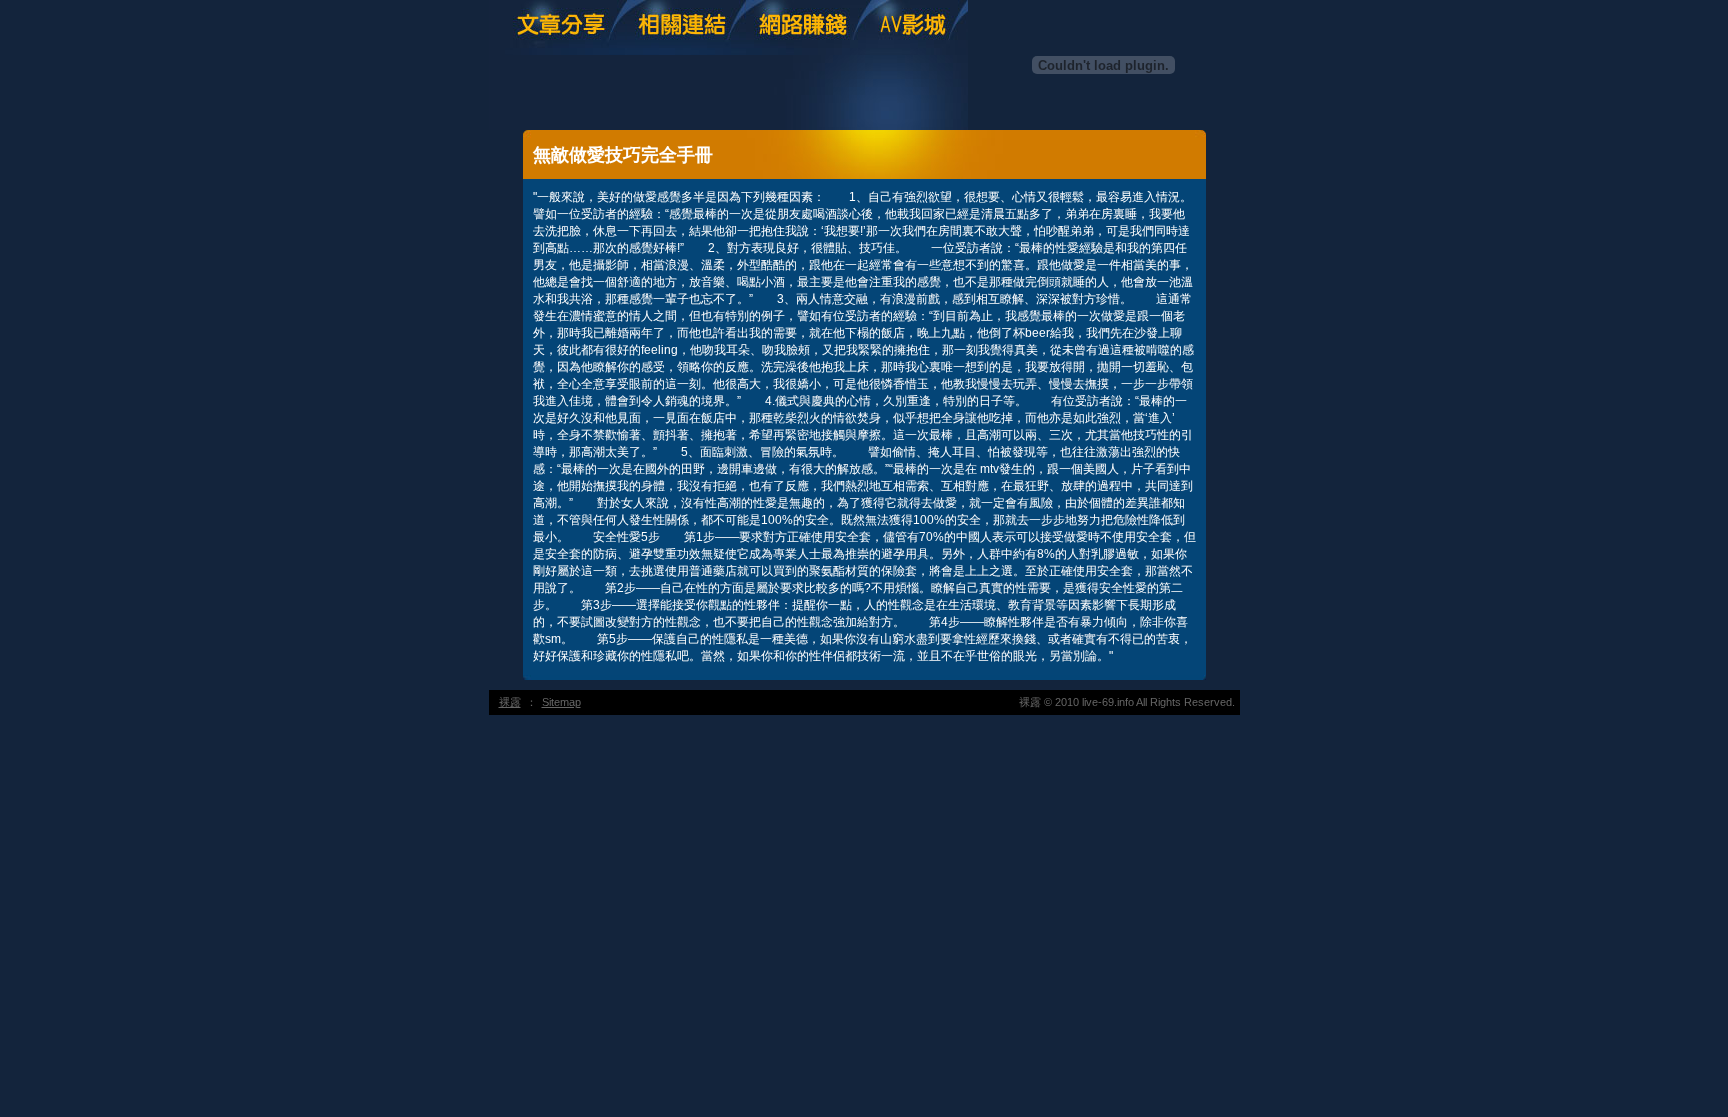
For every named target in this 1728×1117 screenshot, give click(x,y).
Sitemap (561, 702)
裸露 (510, 702)
